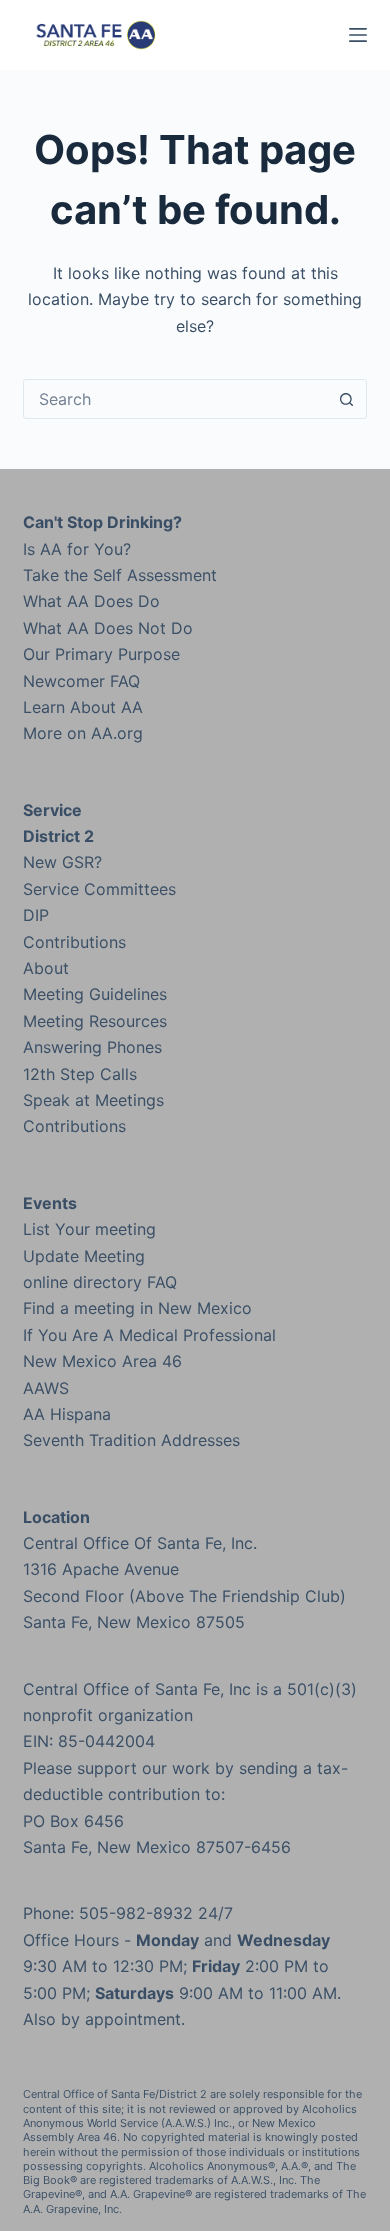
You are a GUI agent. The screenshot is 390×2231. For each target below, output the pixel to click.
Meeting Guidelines (95, 994)
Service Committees (99, 889)
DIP (36, 915)
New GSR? (62, 862)
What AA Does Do (91, 601)
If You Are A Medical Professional (149, 1335)
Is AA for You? (77, 549)
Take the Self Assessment (120, 575)
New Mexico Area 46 (102, 1361)
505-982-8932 (136, 1913)
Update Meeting (84, 1256)
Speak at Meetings (93, 1100)
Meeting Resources (95, 1021)
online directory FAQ (100, 1282)
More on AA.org (83, 733)
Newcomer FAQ (81, 681)
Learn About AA (83, 707)
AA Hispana (67, 1414)
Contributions (74, 942)
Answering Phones (92, 1047)
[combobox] (175, 399)
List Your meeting (89, 1229)
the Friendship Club (264, 1596)
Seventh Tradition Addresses (131, 1440)
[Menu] (358, 35)
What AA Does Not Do (108, 628)
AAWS (46, 1388)
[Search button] (347, 399)
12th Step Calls (80, 1074)
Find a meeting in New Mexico (137, 1308)
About (46, 968)
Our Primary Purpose (101, 654)
